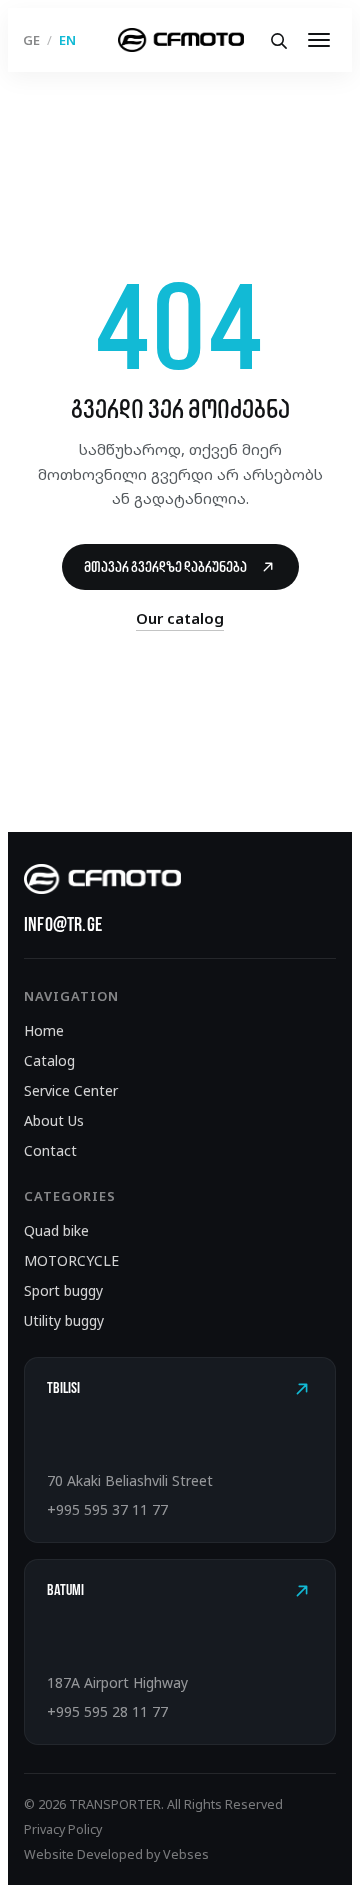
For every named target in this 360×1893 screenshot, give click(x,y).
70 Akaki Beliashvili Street (130, 1480)
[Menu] (319, 40)
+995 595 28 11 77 (107, 1711)
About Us (54, 1120)
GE (31, 40)
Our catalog (180, 618)
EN (67, 40)
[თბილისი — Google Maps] (302, 1389)
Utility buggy (64, 1320)
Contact (50, 1150)
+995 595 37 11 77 (107, 1509)
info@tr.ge (63, 924)
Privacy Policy (63, 1829)
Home (44, 1030)
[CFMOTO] (180, 40)
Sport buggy (63, 1290)
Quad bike (56, 1230)
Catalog (49, 1060)
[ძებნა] (278, 40)
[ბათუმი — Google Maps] (302, 1591)
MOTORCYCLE (71, 1260)
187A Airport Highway (117, 1682)
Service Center (71, 1090)
